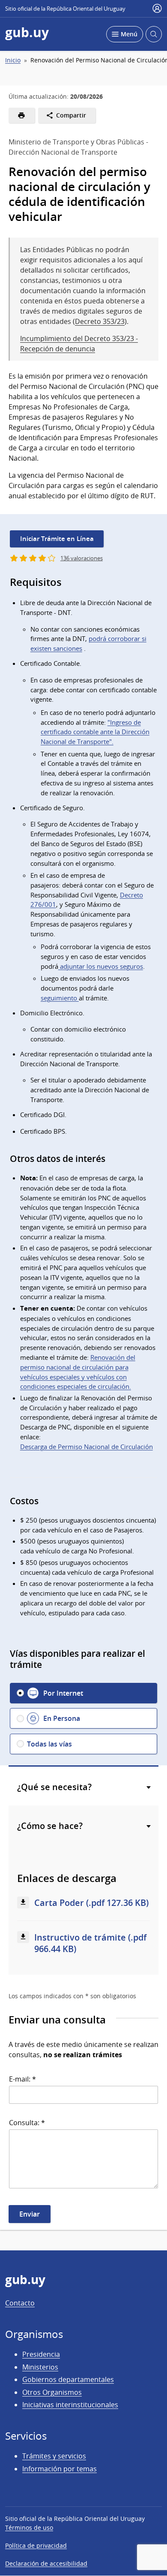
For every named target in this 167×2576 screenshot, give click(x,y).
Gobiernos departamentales (68, 2379)
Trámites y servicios (54, 2456)
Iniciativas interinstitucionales (70, 2405)
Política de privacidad (36, 2545)
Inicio (13, 60)
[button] (83, 1693)
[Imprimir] (22, 115)
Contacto (20, 2303)
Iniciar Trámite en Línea (57, 539)
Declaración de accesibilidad (46, 2563)
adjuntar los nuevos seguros (101, 966)
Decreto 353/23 (100, 321)
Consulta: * (27, 2123)
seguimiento (60, 998)
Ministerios (40, 2367)
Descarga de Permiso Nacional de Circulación (86, 1447)
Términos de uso (29, 2527)
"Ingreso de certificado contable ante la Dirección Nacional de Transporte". (95, 732)
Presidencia (41, 2354)
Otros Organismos (52, 2392)
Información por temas (60, 2469)
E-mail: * (22, 2079)
